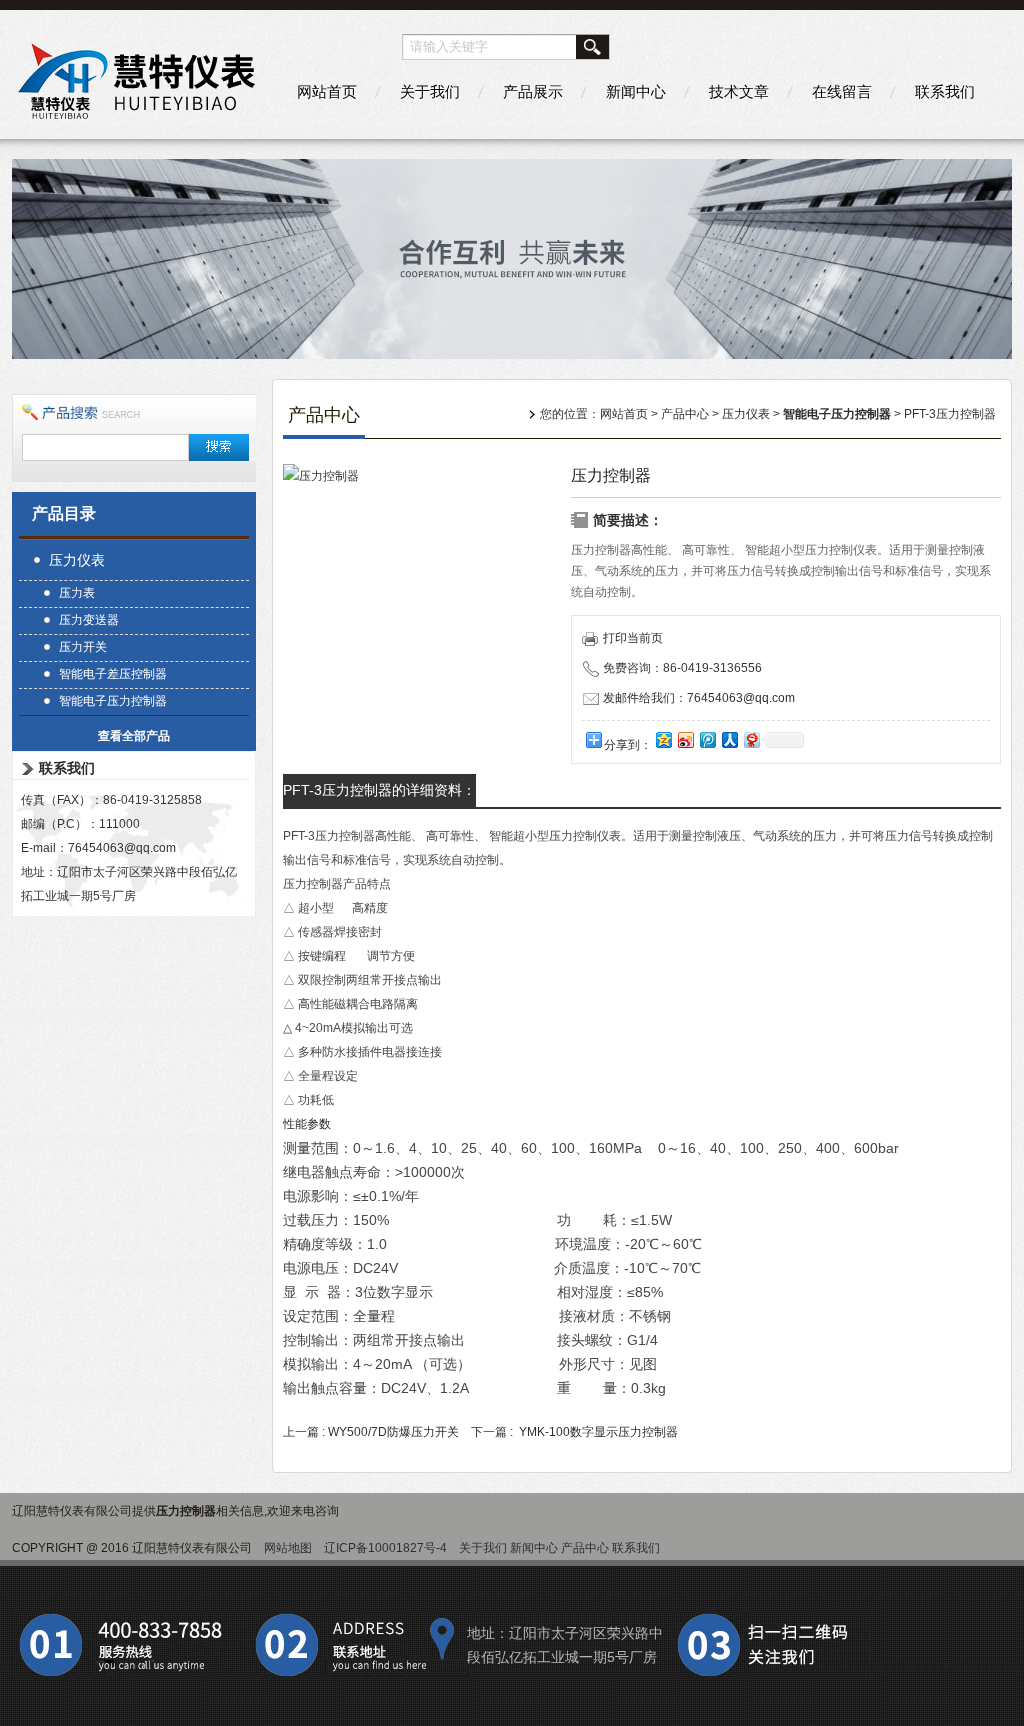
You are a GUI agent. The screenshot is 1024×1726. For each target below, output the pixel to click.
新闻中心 (636, 91)
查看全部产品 (134, 736)
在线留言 (842, 91)
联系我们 (945, 91)
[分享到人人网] (729, 739)
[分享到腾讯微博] (707, 739)
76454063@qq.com (122, 848)
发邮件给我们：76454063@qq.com (699, 698)
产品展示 (533, 91)
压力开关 (83, 647)
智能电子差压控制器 (113, 674)
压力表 (77, 593)
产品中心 (685, 414)
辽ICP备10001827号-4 (385, 1548)
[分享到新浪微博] (685, 739)
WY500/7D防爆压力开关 (393, 1432)
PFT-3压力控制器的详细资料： (379, 790)
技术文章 (739, 91)
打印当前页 (633, 638)
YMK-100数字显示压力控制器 (598, 1432)
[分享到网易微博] (751, 739)
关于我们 (430, 91)
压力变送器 (89, 620)
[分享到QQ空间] (663, 739)
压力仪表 (77, 560)
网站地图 (288, 1548)
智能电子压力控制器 (113, 701)
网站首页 (327, 91)
